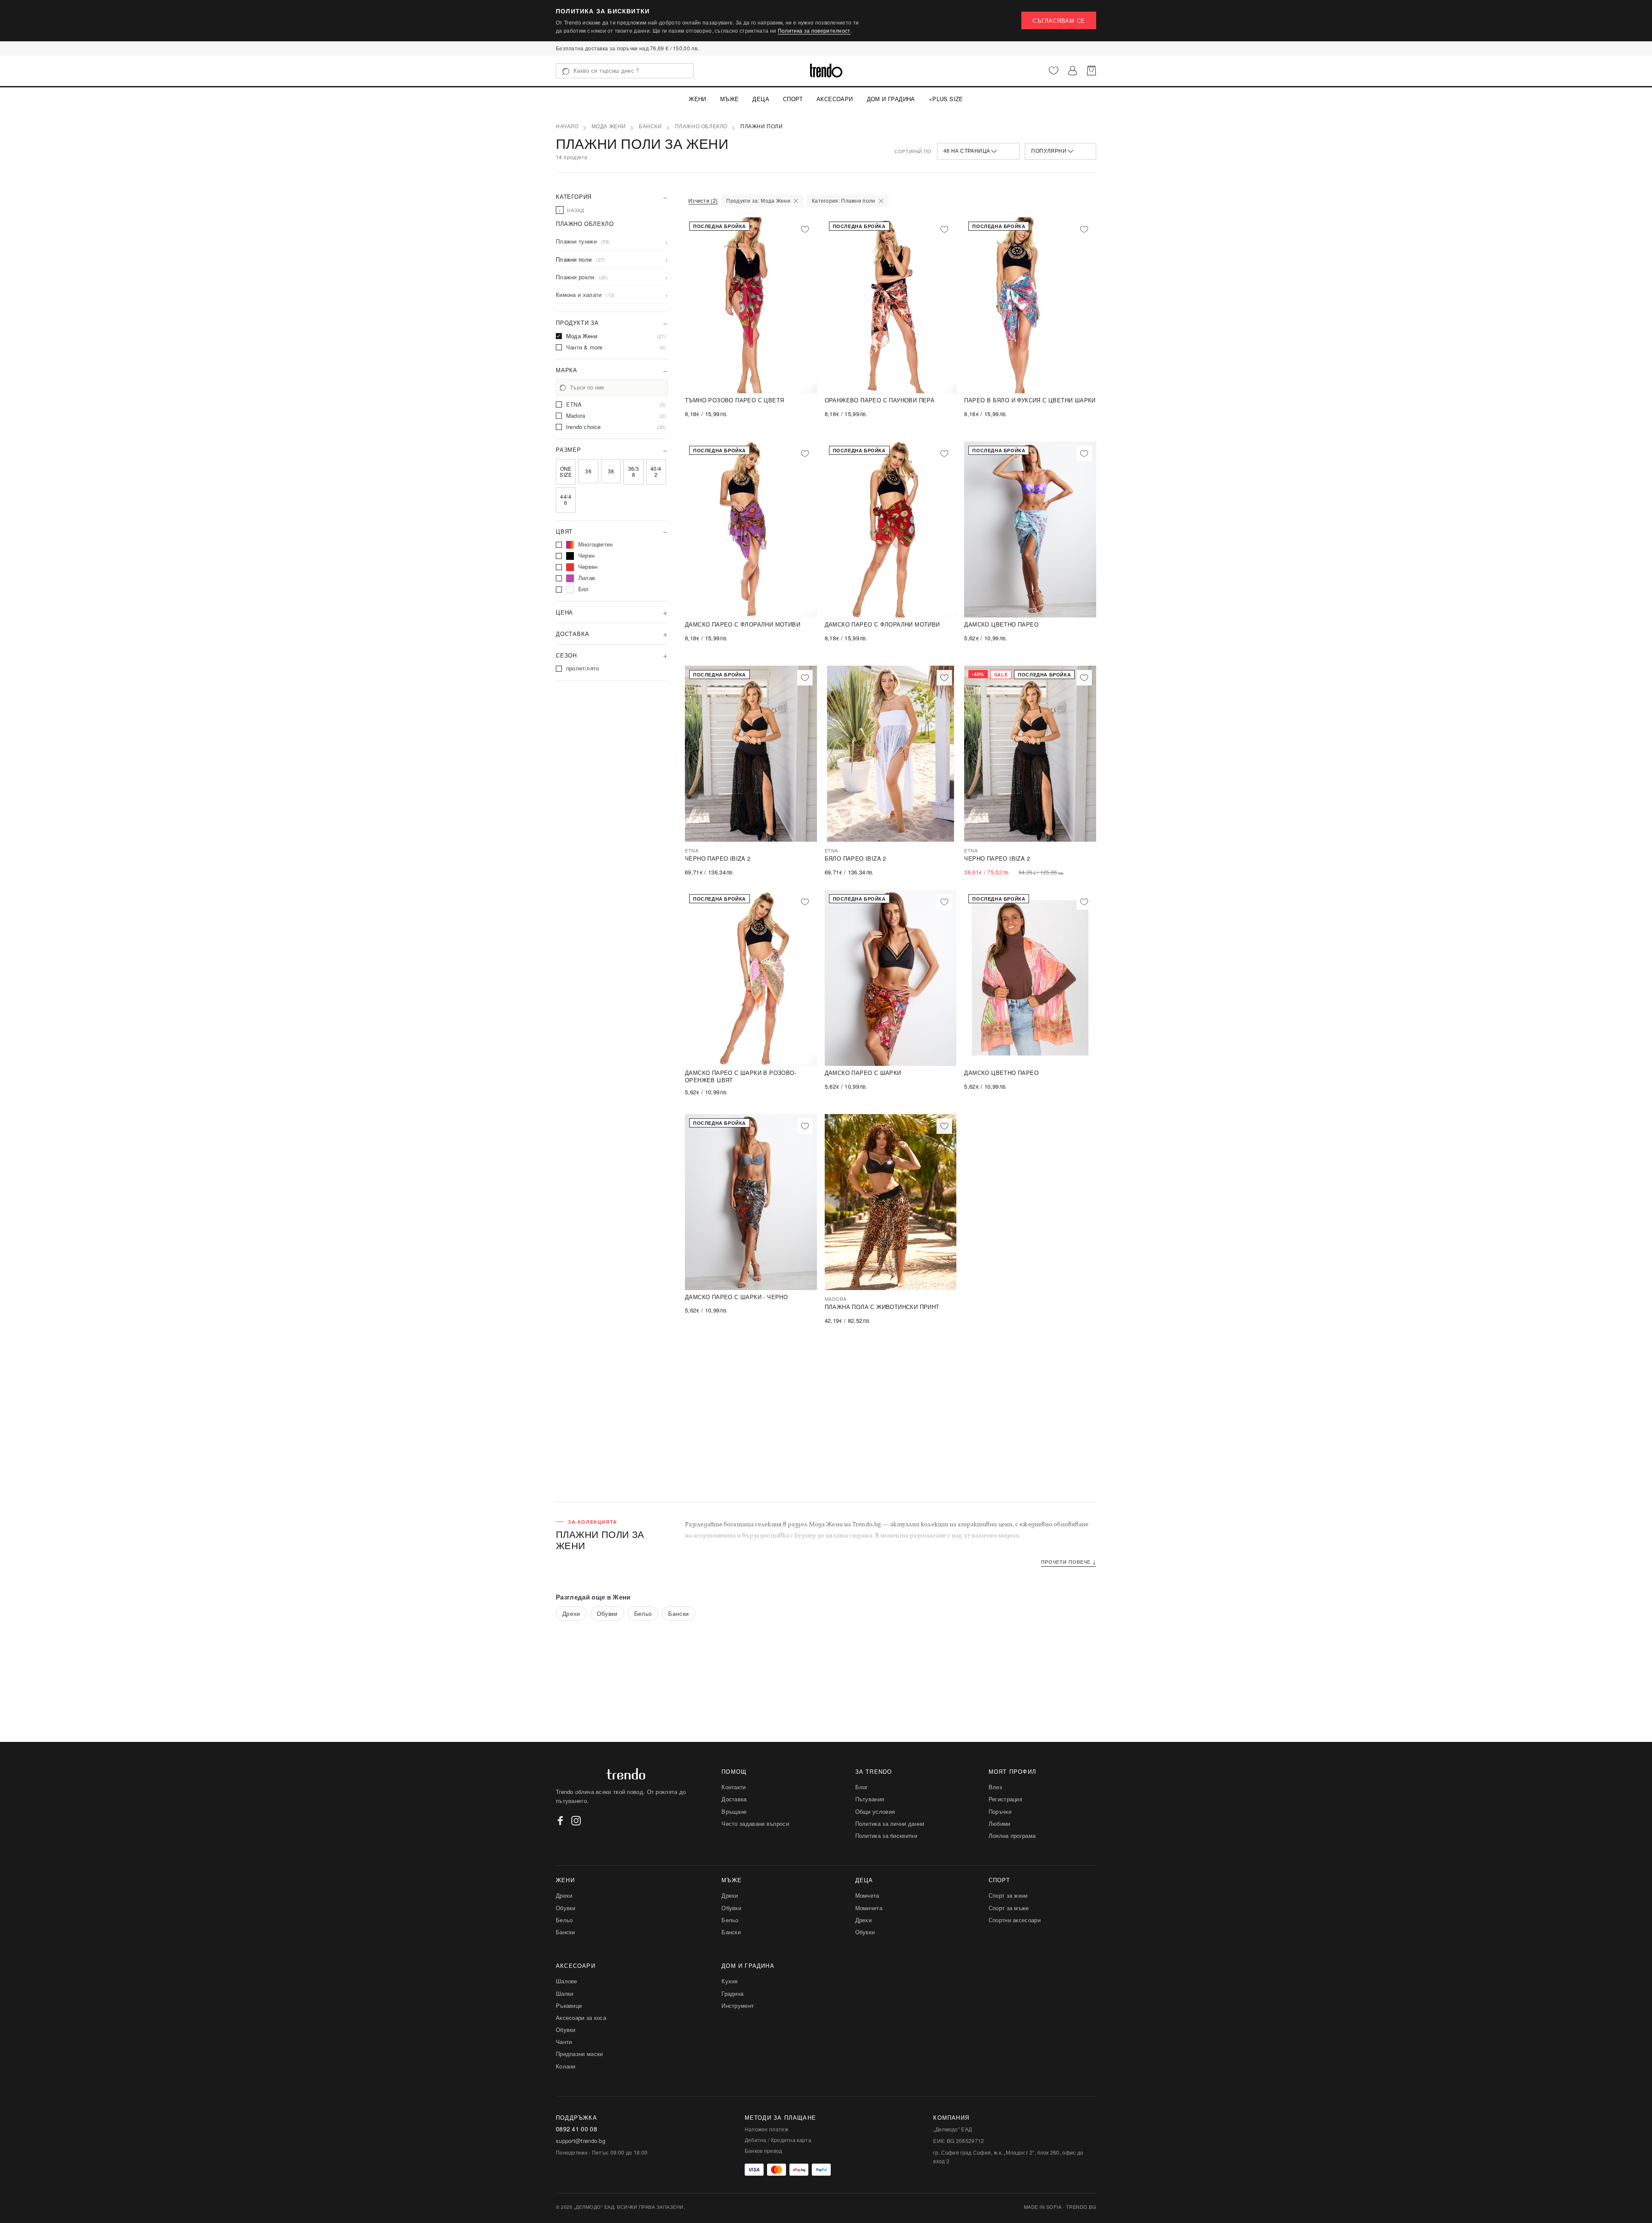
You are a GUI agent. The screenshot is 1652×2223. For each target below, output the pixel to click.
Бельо (643, 1613)
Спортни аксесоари (1015, 1920)
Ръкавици (569, 2005)
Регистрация (1005, 1799)
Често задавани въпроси (755, 1823)
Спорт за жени (1008, 1895)
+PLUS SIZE (946, 99)
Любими (1000, 1823)
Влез (995, 1787)
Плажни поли (762, 127)
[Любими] (1054, 71)
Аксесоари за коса (581, 2018)
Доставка (734, 1799)
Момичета (869, 1908)
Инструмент (738, 2005)
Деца (761, 99)
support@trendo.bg (581, 2141)
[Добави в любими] (805, 229)
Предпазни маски (579, 2054)
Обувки (607, 1613)
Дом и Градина (891, 99)
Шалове (567, 1981)
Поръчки (1000, 1811)
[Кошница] (1091, 71)
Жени (698, 99)
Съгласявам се (1059, 20)
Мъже (730, 99)
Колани (566, 2066)
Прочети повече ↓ (1069, 1562)
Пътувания (870, 1799)
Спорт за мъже (1009, 1908)
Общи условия (875, 1811)
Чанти (564, 2042)
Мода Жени (609, 127)
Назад (572, 210)
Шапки (565, 1993)
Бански (650, 127)
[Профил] (1073, 71)
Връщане (734, 1811)
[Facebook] (561, 1821)
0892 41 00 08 (576, 2129)
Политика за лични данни (890, 1823)
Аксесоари (835, 99)
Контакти (734, 1787)
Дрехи (571, 1613)
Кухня (730, 1981)
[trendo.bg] (826, 71)
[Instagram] (576, 1821)
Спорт (793, 99)
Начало (567, 127)
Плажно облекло (701, 127)
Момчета (867, 1895)
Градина (732, 1993)
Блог (862, 1787)
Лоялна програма (1012, 1836)
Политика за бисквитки (886, 1836)
